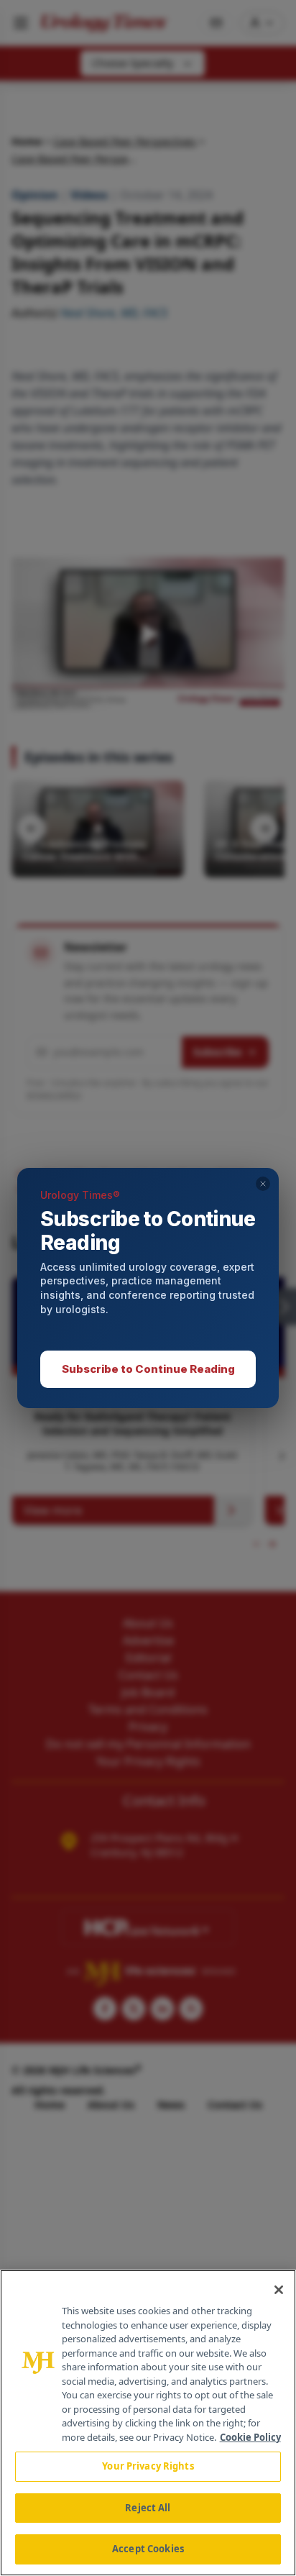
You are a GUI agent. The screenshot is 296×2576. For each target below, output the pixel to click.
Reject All (148, 2508)
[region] (148, 2423)
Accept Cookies (148, 2549)
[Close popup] (263, 1184)
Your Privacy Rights (148, 2466)
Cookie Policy (250, 2437)
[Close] (279, 2290)
